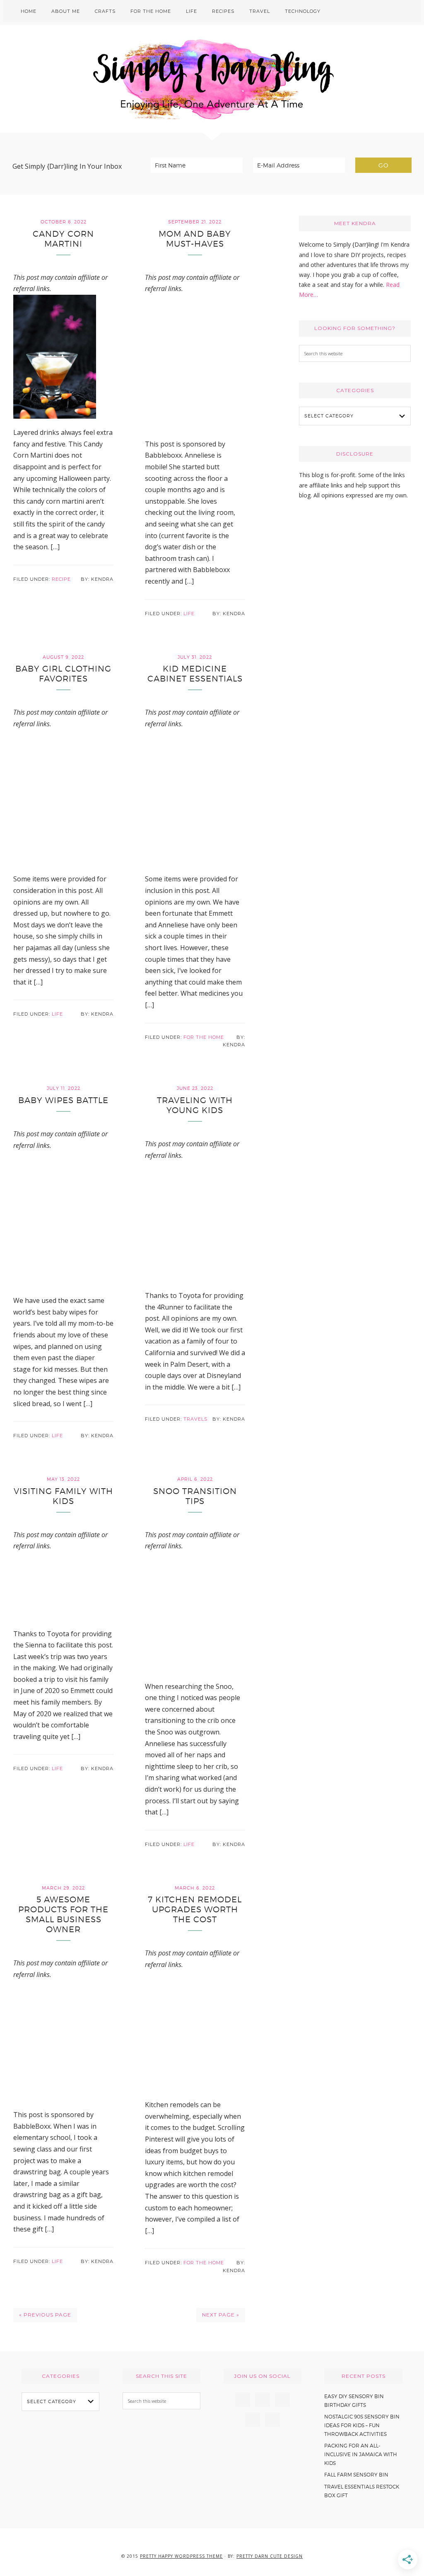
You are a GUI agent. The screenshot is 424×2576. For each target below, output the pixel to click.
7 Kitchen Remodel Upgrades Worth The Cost (195, 1909)
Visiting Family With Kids (63, 1496)
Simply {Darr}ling (212, 79)
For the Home (204, 1037)
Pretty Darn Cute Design (270, 2556)
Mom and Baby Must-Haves (195, 239)
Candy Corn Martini (63, 239)
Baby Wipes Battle (63, 1100)
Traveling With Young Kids (195, 1105)
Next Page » (221, 2315)
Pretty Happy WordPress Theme (181, 2556)
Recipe (61, 579)
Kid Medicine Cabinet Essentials (195, 674)
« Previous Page (45, 2315)
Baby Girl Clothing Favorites (63, 674)
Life (189, 614)
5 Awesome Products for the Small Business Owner (63, 1914)
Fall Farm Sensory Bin (356, 2475)
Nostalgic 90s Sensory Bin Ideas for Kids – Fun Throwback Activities (362, 2425)
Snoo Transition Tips (195, 1496)
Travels (195, 1419)
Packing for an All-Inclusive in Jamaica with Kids (361, 2454)
